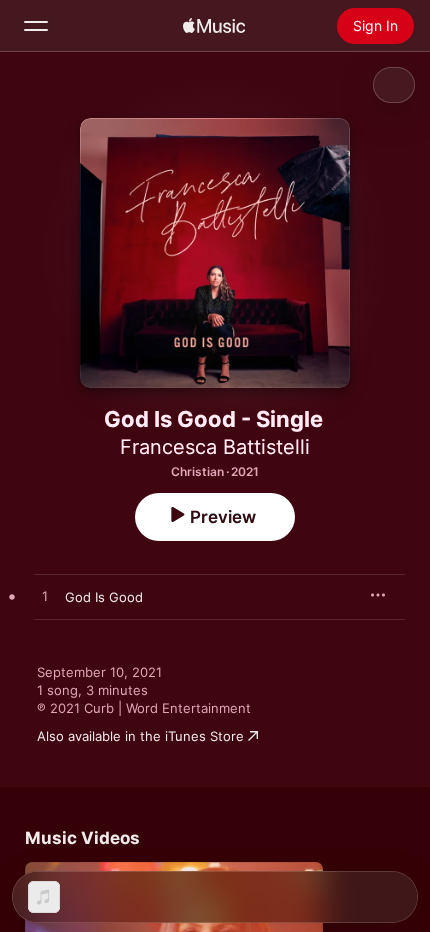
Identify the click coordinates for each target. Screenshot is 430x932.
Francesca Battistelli (215, 447)
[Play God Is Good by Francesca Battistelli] (45, 597)
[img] (214, 26)
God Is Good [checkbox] (104, 597)
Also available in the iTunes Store (140, 736)
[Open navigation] (36, 26)
